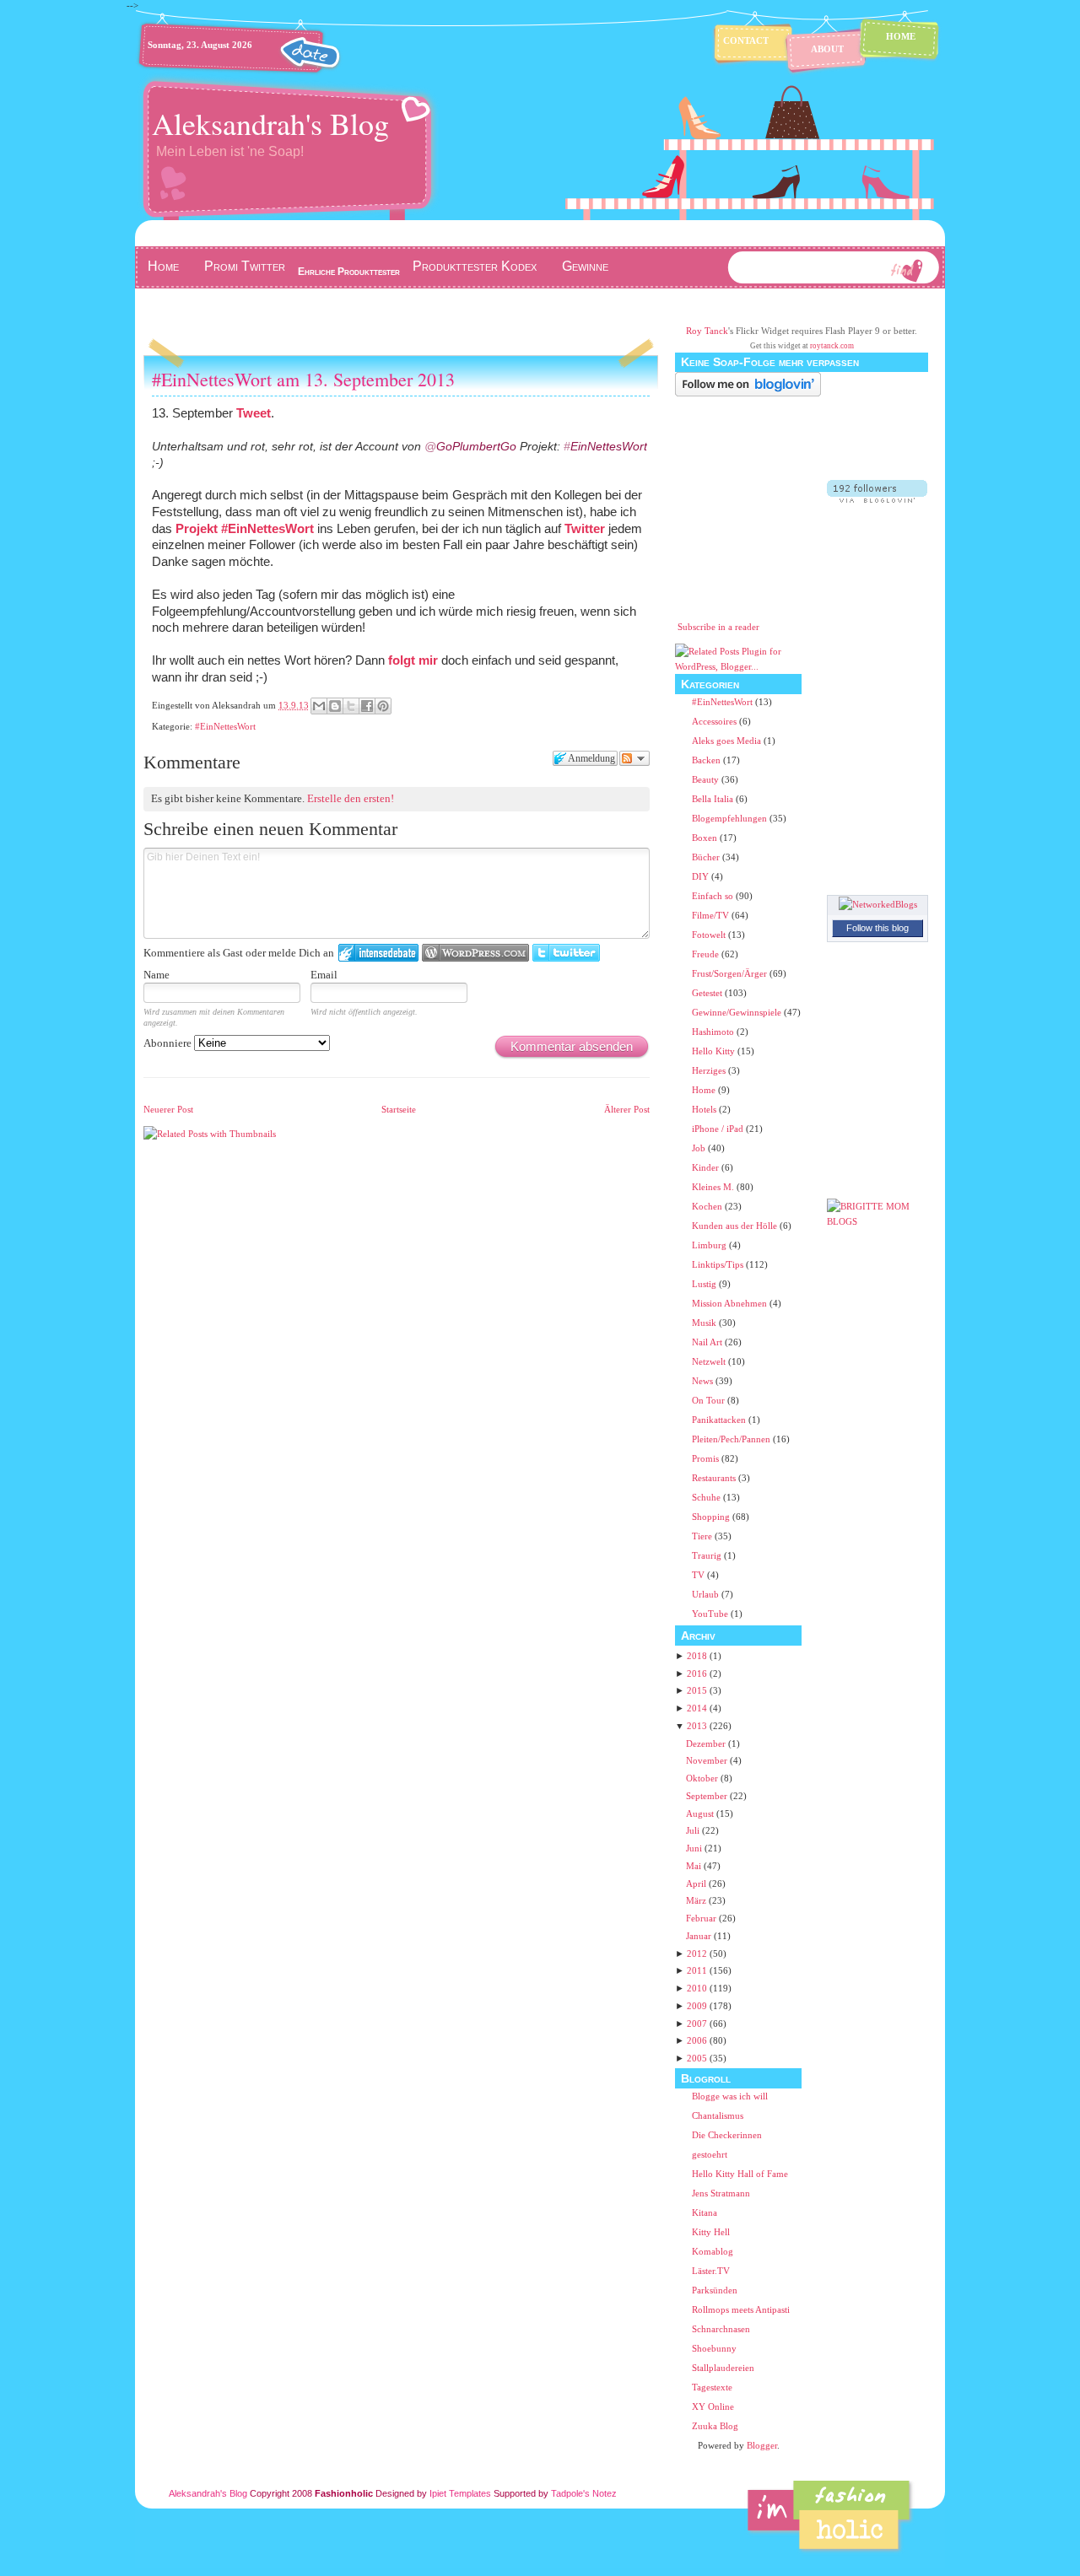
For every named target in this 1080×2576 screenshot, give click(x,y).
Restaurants (715, 1478)
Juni (694, 1848)
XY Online (713, 2406)
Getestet (708, 993)
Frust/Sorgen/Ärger (731, 973)
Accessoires (715, 721)
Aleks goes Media (728, 741)
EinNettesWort (605, 446)
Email (324, 975)
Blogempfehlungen (731, 818)
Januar (699, 1936)
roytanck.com (832, 346)
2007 (697, 2024)
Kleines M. (714, 1187)
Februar (701, 1918)
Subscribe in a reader (718, 627)
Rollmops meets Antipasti (741, 2309)
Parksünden (715, 2290)
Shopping (712, 1517)
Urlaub (707, 1594)
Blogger (762, 2445)
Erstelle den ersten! (351, 798)
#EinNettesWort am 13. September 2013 (303, 379)
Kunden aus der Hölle (736, 1226)
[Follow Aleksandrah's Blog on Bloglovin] (748, 393)
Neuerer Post (168, 1109)
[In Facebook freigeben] (367, 706)
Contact (746, 40)
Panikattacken (720, 1420)
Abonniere (169, 1043)
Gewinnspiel (181, 301)
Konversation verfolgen (634, 758)
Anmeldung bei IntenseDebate (378, 953)
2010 (697, 1988)
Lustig (705, 1284)
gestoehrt (710, 2154)
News (704, 1381)
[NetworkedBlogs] (878, 904)
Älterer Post (627, 1109)
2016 (697, 1673)
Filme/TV (712, 915)
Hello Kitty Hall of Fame (740, 2174)
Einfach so (714, 896)
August (700, 1813)
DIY (702, 876)
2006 (697, 2040)
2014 (697, 1708)
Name (157, 975)
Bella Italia (714, 799)
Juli (693, 1830)
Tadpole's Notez (584, 2493)
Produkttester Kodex (475, 266)
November (707, 1760)
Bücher (707, 857)
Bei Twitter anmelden (566, 953)
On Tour (710, 1400)
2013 (697, 1726)
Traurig (708, 1555)
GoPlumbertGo (470, 446)
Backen (707, 760)
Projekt (198, 528)
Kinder (707, 1167)
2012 (697, 1954)
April (696, 1883)
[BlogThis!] (335, 706)
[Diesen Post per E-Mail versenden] (319, 706)
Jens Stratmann (721, 2193)
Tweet (254, 413)
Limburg (710, 1245)
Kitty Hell (711, 2232)
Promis (707, 1458)
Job (700, 1148)
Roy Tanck (707, 331)
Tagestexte (712, 2387)
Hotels (705, 1109)
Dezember (706, 1743)
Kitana (705, 2212)
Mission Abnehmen (731, 1303)
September (707, 1796)
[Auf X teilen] (351, 706)
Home (901, 36)
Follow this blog (877, 928)
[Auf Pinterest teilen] (383, 706)
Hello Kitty (715, 1051)
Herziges (710, 1070)
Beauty (707, 779)
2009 (697, 2006)
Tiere (703, 1536)
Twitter (585, 528)
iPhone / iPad (719, 1129)
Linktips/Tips (719, 1264)
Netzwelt (710, 1361)
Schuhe (707, 1497)
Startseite (399, 1109)
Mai (694, 1866)
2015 (697, 1690)
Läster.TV (711, 2271)
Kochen (708, 1206)
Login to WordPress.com (475, 953)
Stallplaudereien (723, 2368)
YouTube (711, 1614)
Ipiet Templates (460, 2493)
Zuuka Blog (715, 2426)
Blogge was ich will (730, 2096)
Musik (705, 1323)
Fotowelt (710, 935)
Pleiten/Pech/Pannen (732, 1439)
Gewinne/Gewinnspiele (738, 1012)
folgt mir (413, 660)
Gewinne (585, 266)
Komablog (713, 2251)
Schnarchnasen (721, 2329)
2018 (697, 1656)
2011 (697, 1970)
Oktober (702, 1778)
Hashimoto (714, 1032)
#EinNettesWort (267, 528)
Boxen (706, 838)
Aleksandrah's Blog (270, 123)
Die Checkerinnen (727, 2135)
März (696, 1900)
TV (699, 1575)
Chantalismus (718, 2115)
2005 (697, 2058)
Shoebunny (714, 2348)
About (827, 49)
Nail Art (708, 1342)
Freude (707, 954)
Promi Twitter (245, 266)
